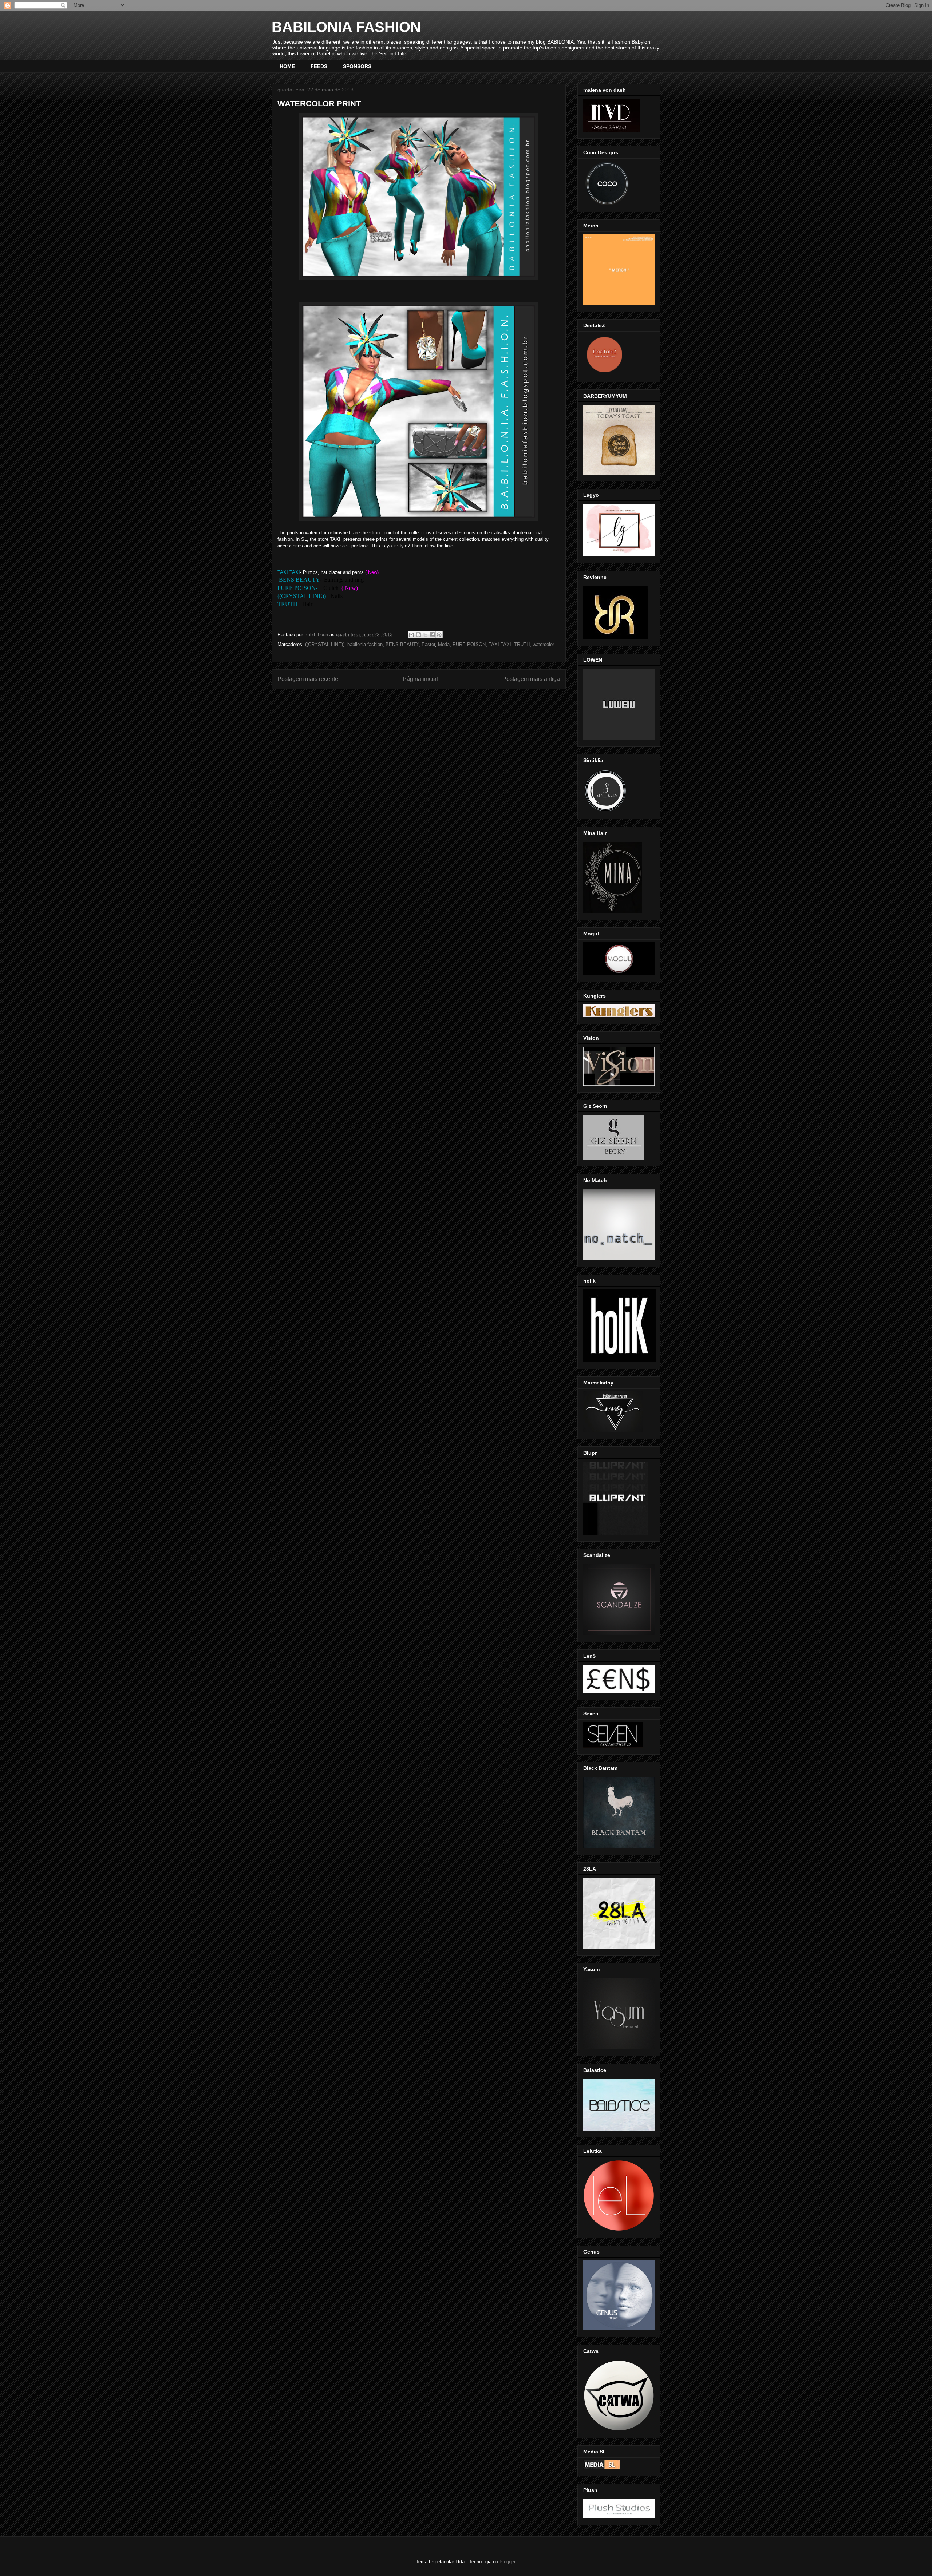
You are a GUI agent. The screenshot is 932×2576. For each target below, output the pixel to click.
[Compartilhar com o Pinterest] (439, 635)
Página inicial (420, 679)
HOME (287, 66)
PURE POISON (469, 644)
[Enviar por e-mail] (411, 635)
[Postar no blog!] (418, 635)
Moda (444, 644)
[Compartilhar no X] (425, 635)
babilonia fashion (365, 644)
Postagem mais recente (308, 679)
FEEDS (319, 66)
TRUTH (522, 644)
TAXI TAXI (500, 644)
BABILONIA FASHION (346, 27)
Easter (428, 644)
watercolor (543, 644)
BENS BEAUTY (402, 644)
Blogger (507, 2562)
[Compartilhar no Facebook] (432, 635)
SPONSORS (357, 66)
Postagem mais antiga (531, 679)
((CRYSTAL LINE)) (325, 644)
